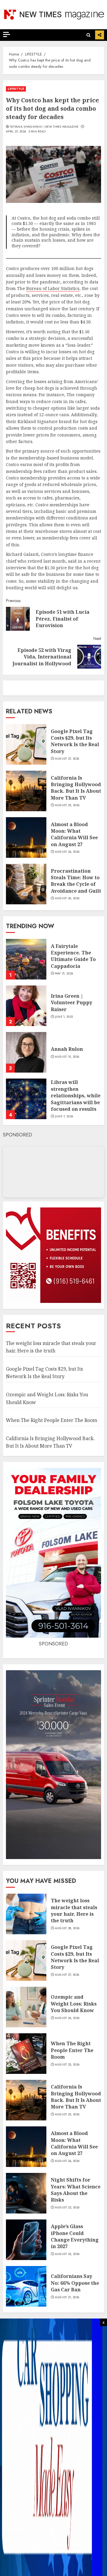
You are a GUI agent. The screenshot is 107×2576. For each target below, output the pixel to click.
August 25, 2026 (67, 805)
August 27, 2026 (67, 759)
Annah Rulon (67, 1049)
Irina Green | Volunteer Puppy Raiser (71, 1003)
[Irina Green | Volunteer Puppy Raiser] (26, 1006)
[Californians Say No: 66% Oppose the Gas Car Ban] (26, 2286)
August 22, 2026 (67, 2254)
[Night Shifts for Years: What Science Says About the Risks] (26, 2193)
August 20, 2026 (67, 898)
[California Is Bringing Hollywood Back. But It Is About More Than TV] (26, 791)
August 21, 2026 (67, 2297)
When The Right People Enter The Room (52, 1420)
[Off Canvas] (7, 34)
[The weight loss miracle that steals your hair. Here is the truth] (26, 1914)
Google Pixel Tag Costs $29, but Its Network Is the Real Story (75, 741)
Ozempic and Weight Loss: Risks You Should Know (74, 2004)
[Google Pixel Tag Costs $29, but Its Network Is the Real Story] (26, 744)
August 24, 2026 (67, 852)
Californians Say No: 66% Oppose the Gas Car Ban (75, 2283)
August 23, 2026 (67, 2208)
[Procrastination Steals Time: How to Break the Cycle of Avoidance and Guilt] (26, 884)
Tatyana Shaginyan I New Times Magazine (44, 127)
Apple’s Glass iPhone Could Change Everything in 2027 (75, 2236)
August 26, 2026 (67, 2018)
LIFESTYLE (16, 89)
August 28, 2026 (67, 1928)
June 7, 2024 (64, 1116)
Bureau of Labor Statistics (53, 288)
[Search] (88, 35)
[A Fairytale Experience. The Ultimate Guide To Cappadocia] (26, 959)
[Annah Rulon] (26, 1052)
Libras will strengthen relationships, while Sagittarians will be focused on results (76, 1096)
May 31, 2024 (64, 974)
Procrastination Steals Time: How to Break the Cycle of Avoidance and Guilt (76, 881)
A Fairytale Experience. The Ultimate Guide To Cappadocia (73, 956)
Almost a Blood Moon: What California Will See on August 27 (74, 834)
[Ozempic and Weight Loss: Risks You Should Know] (26, 2007)
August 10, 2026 (67, 1057)
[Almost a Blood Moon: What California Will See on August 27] (26, 837)
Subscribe (100, 35)
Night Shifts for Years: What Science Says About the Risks (76, 2190)
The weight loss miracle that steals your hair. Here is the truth (74, 1911)
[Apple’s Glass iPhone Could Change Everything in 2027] (26, 2240)
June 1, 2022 (64, 1017)
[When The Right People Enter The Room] (26, 2054)
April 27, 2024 (16, 132)
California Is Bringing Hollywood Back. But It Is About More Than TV (76, 788)
